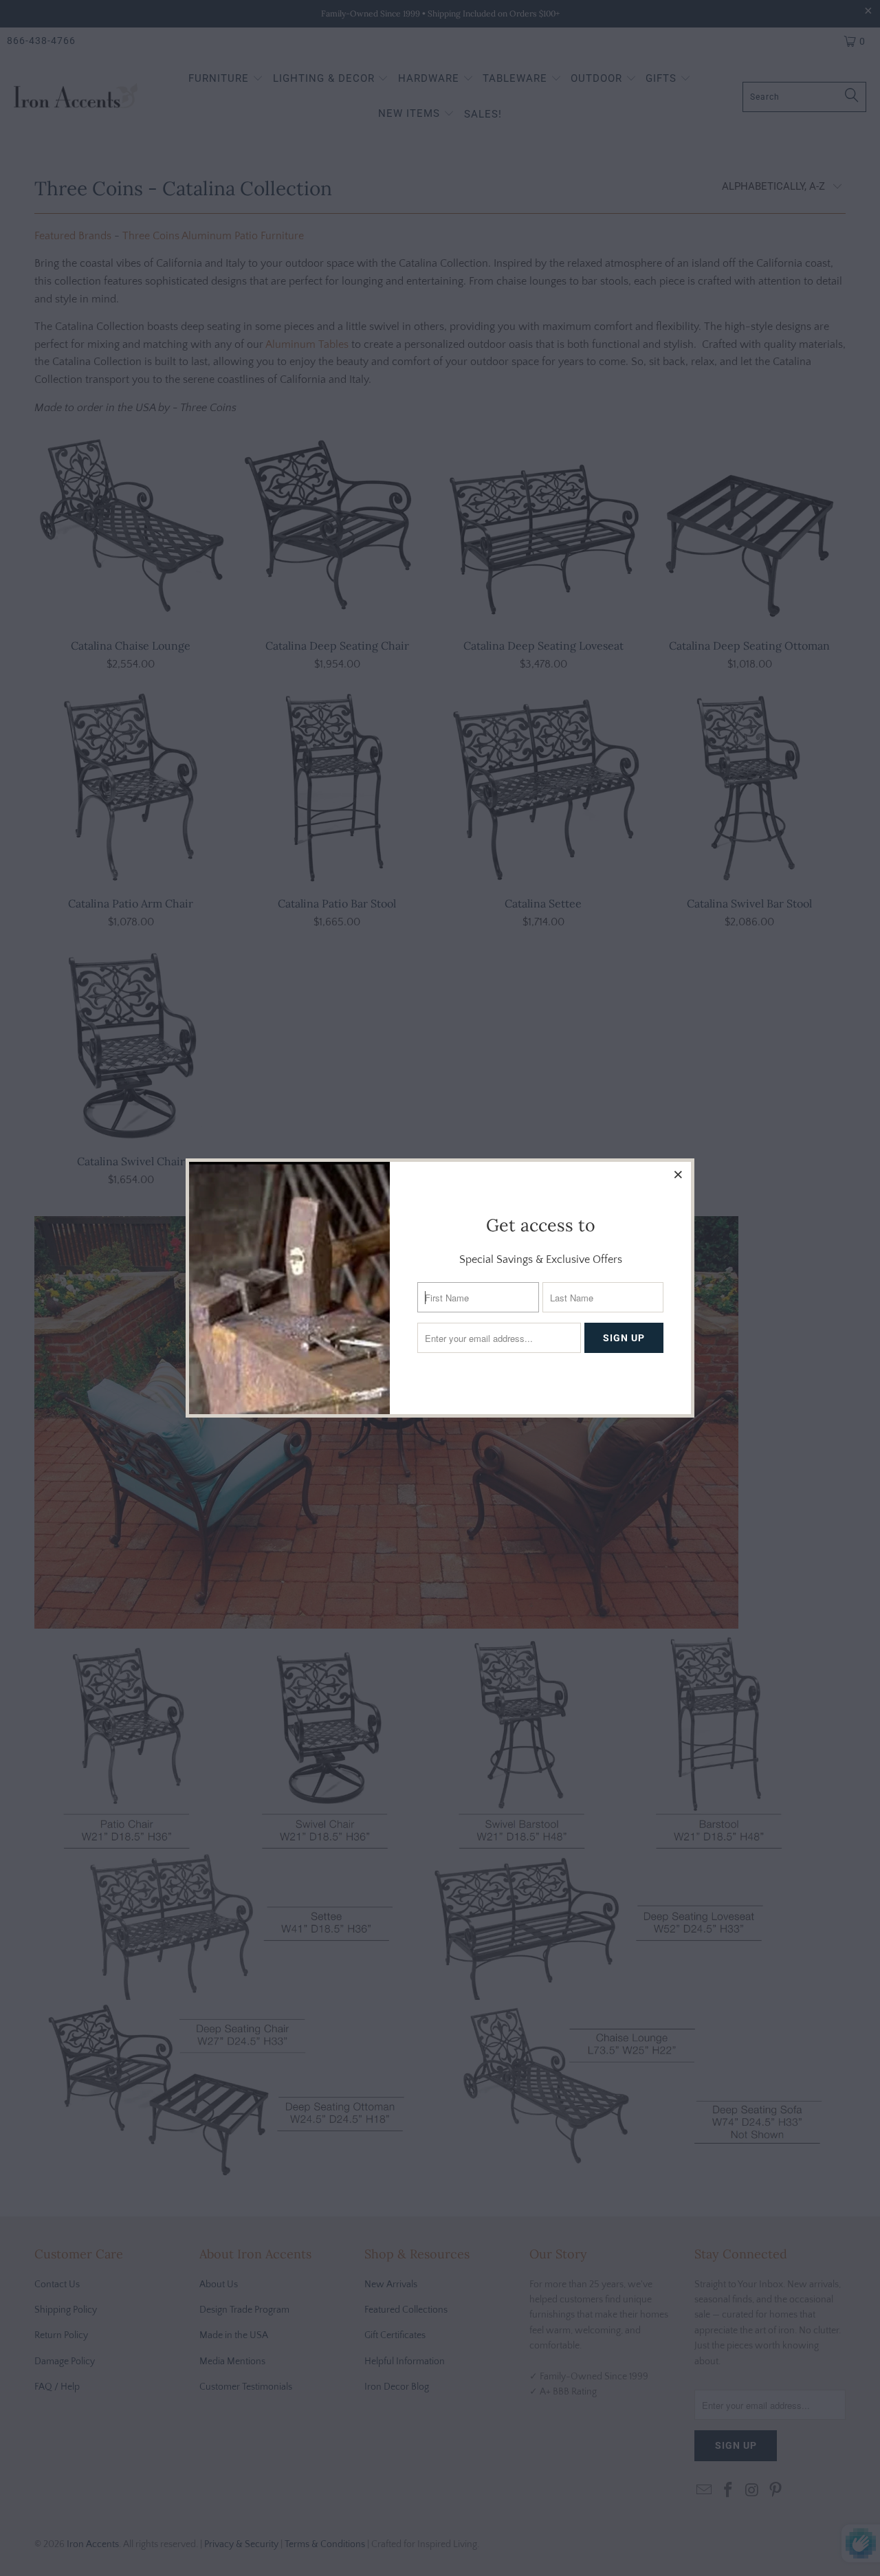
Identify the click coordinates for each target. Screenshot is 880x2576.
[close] (679, 1174)
